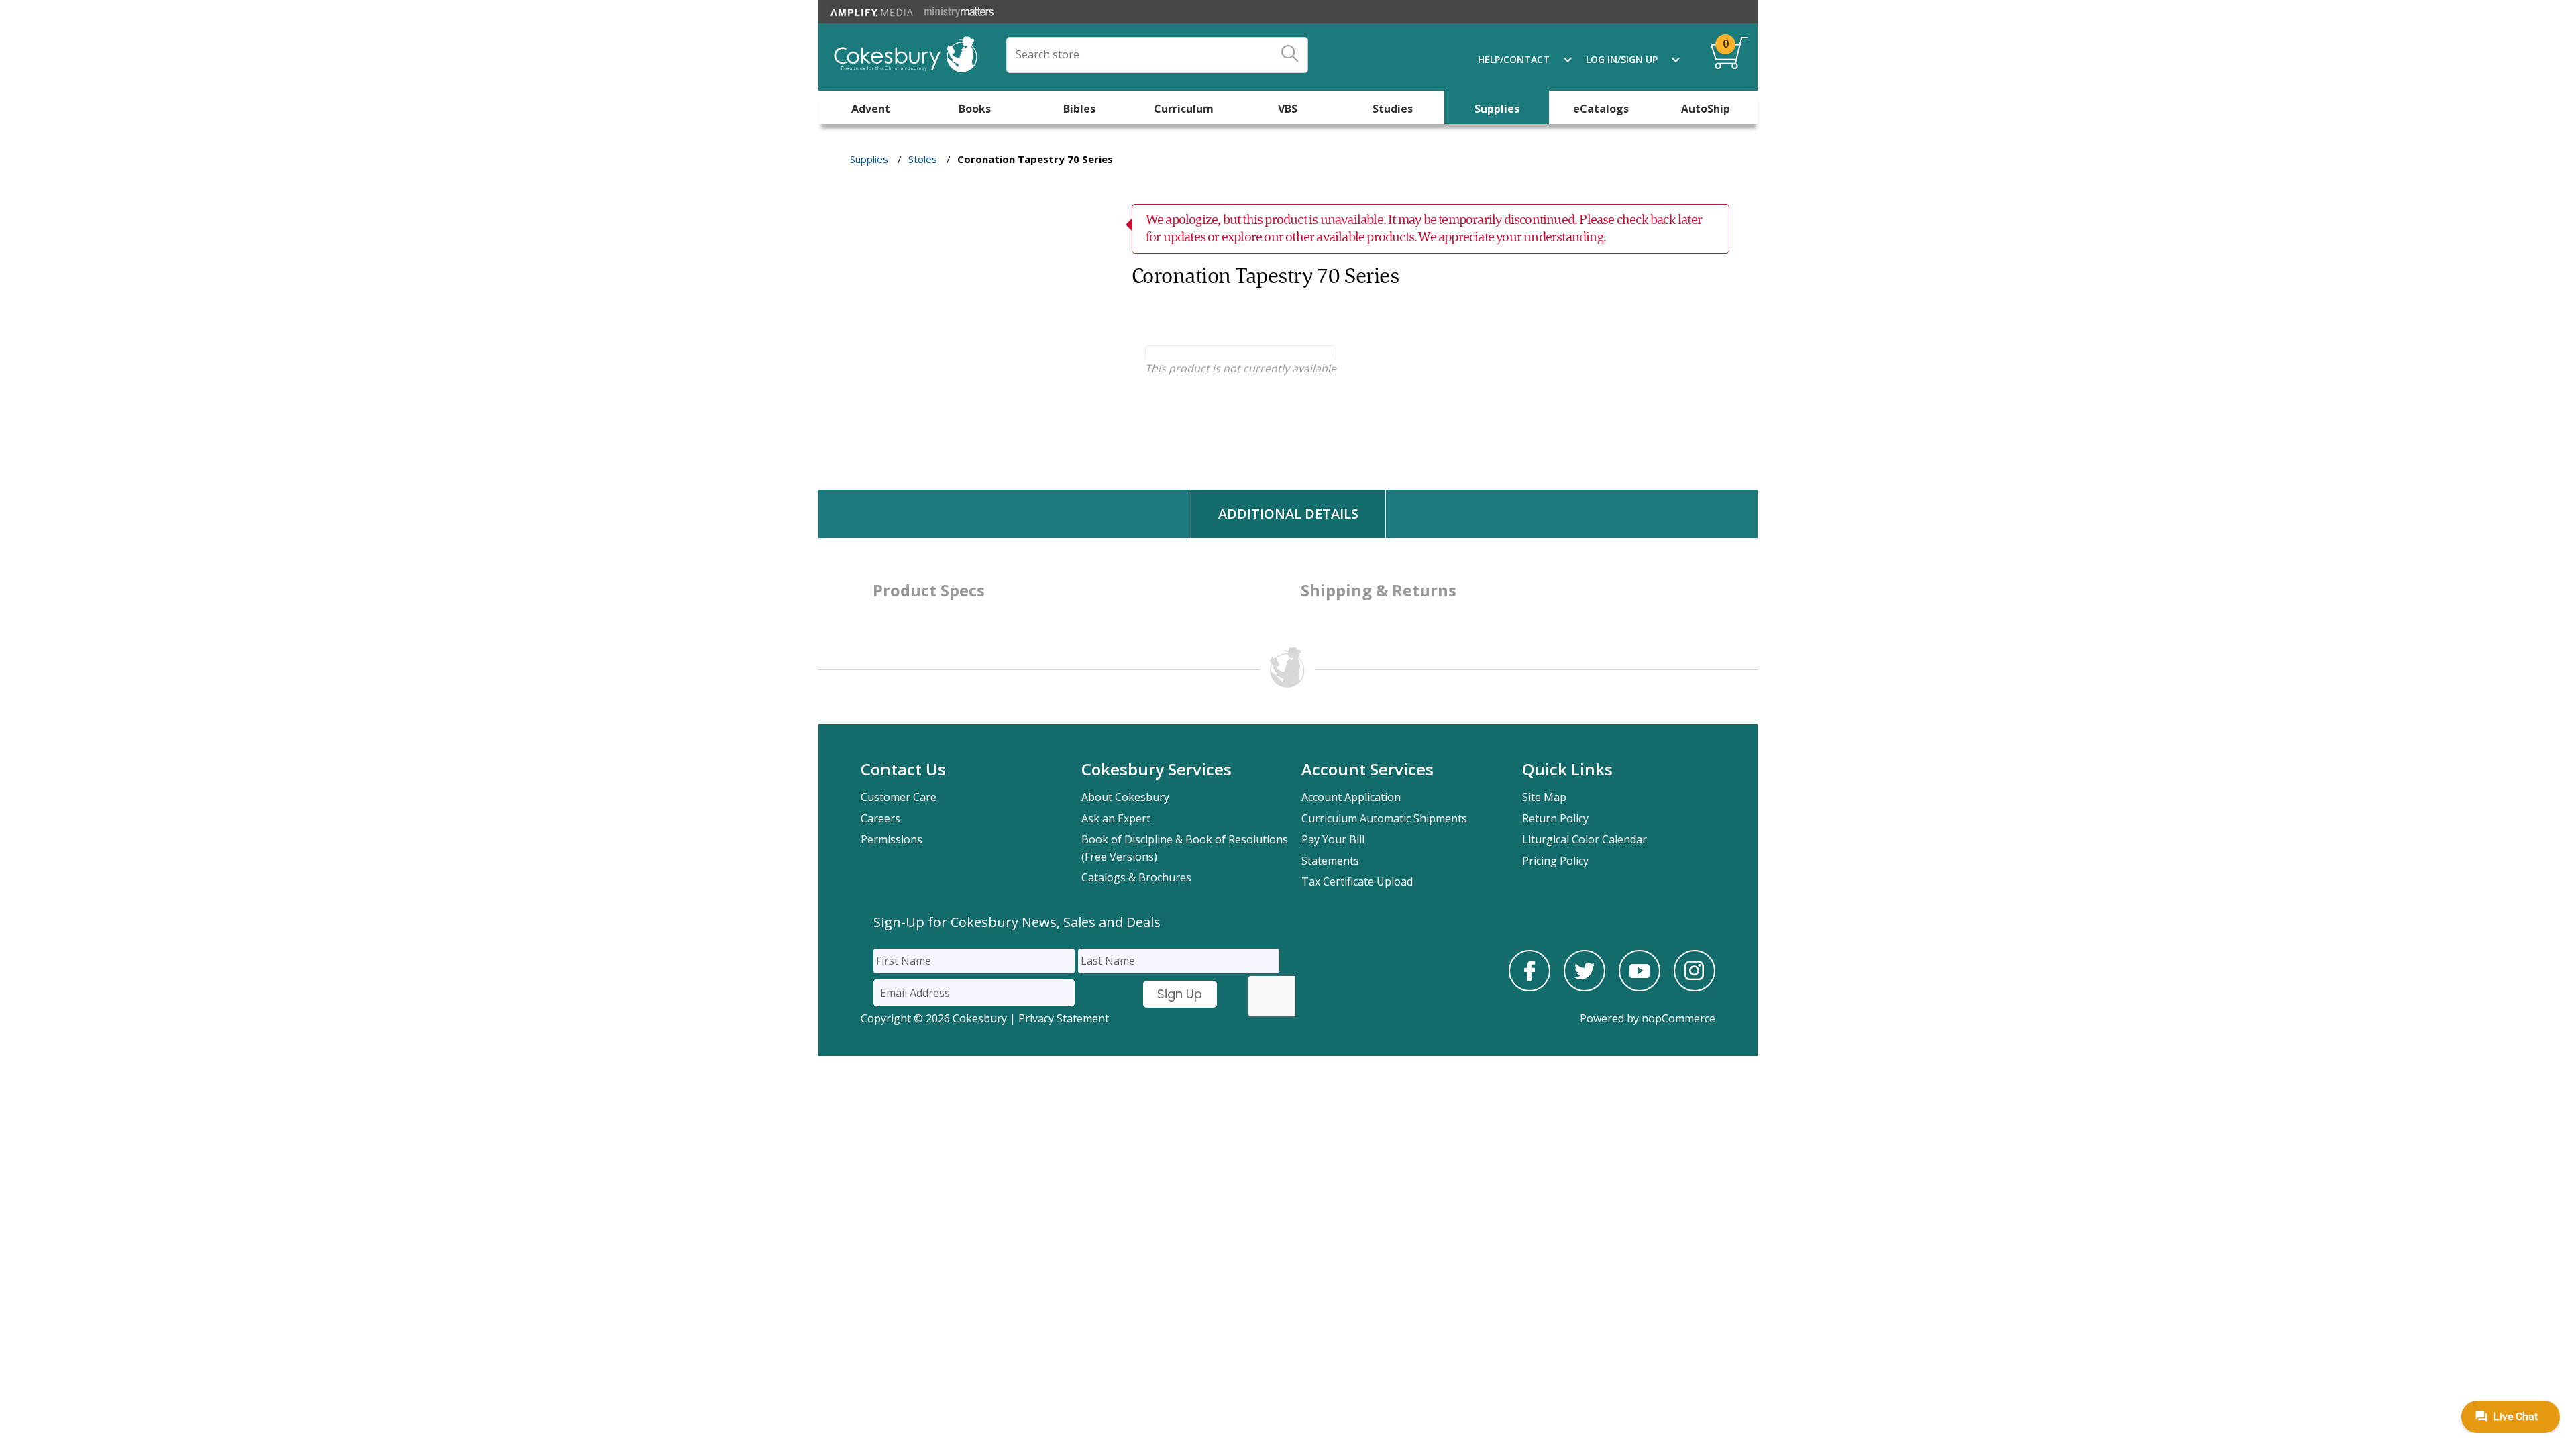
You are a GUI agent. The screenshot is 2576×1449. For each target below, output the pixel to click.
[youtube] (1640, 987)
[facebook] (1529, 987)
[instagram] (1695, 987)
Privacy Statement (1064, 1018)
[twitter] (1585, 987)
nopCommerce (1678, 1018)
